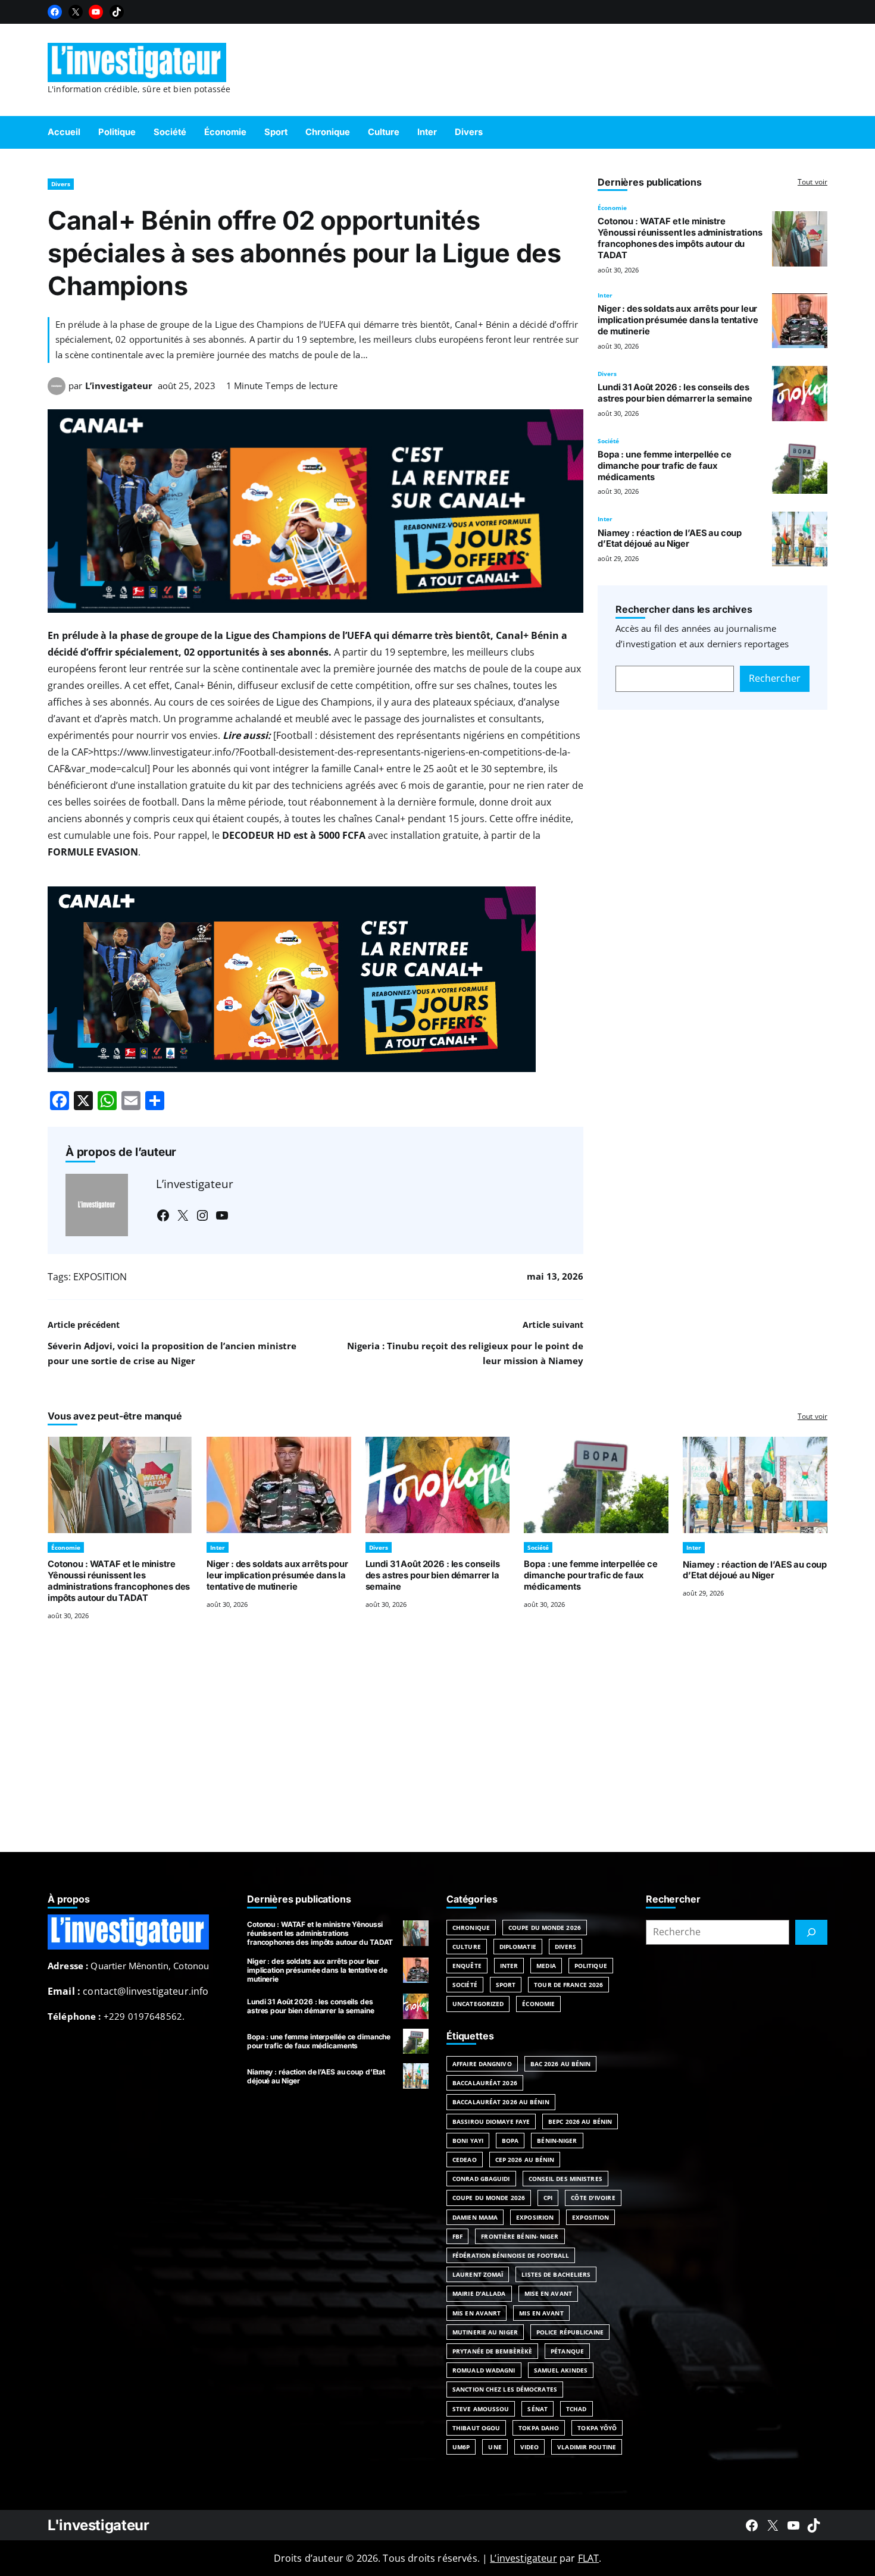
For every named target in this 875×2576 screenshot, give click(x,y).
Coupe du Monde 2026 (545, 1928)
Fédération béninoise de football (511, 2255)
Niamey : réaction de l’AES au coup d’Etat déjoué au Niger (670, 539)
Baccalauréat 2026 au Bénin (501, 2102)
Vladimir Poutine (587, 2447)
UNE (495, 2447)
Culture (467, 1947)
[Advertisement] (437, 1751)
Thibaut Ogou (476, 2428)
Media (546, 1966)
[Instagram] (202, 1215)
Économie (612, 208)
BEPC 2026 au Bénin (580, 2121)
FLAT (589, 2558)
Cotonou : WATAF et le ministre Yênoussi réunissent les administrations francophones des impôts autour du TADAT (680, 238)
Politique (591, 1966)
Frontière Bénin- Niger (520, 2236)
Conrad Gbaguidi (481, 2179)
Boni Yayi (468, 2141)
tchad (576, 2409)
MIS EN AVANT (541, 2313)
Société (608, 441)
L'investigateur (99, 2525)
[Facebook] (55, 12)
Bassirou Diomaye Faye (491, 2121)
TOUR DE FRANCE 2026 (568, 1985)
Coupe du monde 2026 (489, 2198)
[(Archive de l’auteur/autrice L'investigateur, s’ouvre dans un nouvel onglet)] (57, 391)
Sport (506, 1985)
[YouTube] (96, 12)
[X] (76, 12)
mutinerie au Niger (485, 2332)
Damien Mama (475, 2217)
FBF (457, 2236)
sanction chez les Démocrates (505, 2389)
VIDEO (530, 2447)
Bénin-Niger (557, 2141)
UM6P (461, 2447)
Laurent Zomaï (478, 2274)
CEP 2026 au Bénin (525, 2160)
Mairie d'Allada (479, 2293)
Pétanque (567, 2351)
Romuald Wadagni (484, 2370)
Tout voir (812, 182)
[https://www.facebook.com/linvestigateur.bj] (752, 2525)
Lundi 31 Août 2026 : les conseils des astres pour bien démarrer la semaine (675, 393)
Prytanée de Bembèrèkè (492, 2351)
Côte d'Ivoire (593, 2198)
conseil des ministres (565, 2179)
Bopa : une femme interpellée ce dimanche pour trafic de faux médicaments (664, 466)
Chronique (471, 1928)
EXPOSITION (100, 1277)
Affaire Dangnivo (482, 2064)
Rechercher (775, 678)
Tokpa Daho (539, 2428)
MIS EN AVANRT (476, 2313)
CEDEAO (465, 2160)
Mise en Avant (548, 2293)
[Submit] (811, 1932)
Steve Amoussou (481, 2409)
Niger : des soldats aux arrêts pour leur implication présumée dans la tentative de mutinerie (678, 320)
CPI (548, 2198)
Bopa (510, 2141)
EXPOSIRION (535, 2217)
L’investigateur (119, 386)
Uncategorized (478, 2004)
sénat (537, 2409)
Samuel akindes (561, 2370)
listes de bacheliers (556, 2274)
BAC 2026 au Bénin (561, 2064)
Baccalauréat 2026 (485, 2083)
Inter (605, 295)
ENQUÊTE (467, 1966)
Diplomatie (518, 1947)
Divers (61, 184)
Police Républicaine (570, 2332)
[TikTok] (117, 12)
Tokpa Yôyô (597, 2428)
